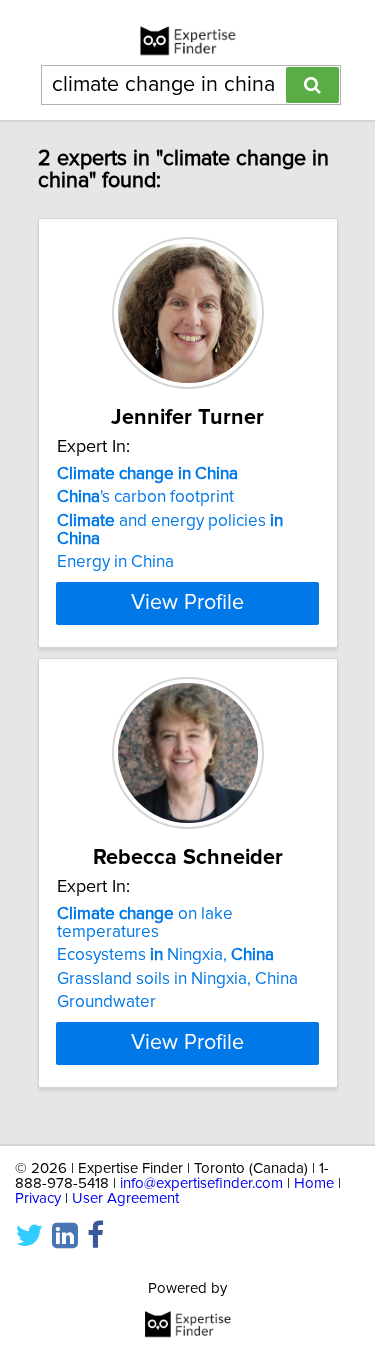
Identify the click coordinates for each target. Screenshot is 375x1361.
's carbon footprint (145, 497)
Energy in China (115, 562)
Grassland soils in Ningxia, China (177, 979)
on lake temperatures (145, 923)
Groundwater (106, 1002)
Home (314, 1183)
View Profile (187, 603)
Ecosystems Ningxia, (165, 955)
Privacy (38, 1198)
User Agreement (125, 1198)
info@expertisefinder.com (201, 1183)
